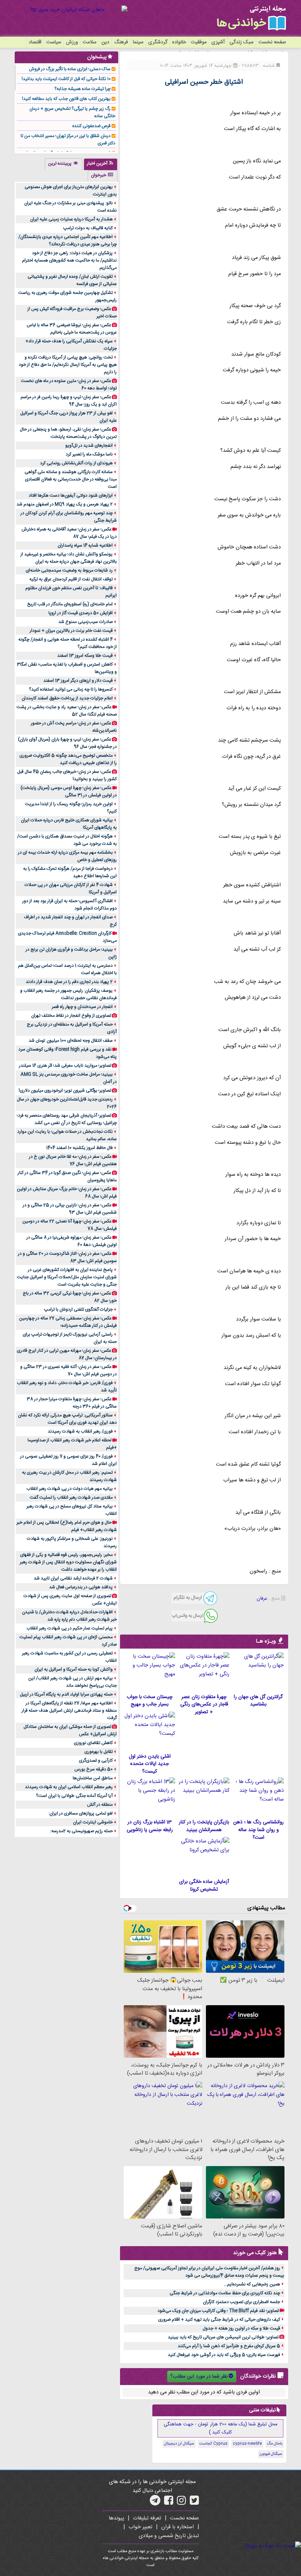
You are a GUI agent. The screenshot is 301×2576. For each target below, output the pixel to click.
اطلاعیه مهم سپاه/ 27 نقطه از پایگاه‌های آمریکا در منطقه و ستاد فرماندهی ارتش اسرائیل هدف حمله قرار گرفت (69, 1711)
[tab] (101, 164)
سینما (138, 42)
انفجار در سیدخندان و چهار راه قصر (82, 1007)
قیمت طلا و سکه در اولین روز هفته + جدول (241, 2328)
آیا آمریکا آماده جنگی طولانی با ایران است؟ (74, 1796)
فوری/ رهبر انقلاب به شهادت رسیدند (80, 1431)
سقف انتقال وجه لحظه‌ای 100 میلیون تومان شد (71, 1041)
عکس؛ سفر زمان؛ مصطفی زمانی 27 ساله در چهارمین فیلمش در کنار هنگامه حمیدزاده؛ (68, 1322)
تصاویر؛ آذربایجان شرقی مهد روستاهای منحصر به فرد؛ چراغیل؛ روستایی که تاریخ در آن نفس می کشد (67, 1119)
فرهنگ (121, 42)
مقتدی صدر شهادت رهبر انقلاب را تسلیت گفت (71, 1498)
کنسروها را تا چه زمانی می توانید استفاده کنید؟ (71, 689)
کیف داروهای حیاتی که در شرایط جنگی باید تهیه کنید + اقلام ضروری (219, 2320)
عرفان (262, 1599)
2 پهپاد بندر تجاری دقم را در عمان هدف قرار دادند (69, 982)
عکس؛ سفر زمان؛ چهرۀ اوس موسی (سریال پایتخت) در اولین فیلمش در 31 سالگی (69, 792)
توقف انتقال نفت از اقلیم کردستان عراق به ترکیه (71, 579)
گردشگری (158, 42)
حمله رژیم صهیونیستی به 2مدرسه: (81, 1831)
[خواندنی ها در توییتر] (194, 2503)
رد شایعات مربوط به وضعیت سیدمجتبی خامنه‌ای (69, 570)
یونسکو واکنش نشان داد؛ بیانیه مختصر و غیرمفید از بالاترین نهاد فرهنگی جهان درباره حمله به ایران (69, 558)
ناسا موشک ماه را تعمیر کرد (89, 454)
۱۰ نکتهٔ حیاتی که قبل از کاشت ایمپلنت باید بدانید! (66, 79)
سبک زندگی (242, 42)
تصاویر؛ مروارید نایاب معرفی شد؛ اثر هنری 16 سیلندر (65, 1066)
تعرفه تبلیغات (147, 2518)
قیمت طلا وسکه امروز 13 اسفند (85, 656)
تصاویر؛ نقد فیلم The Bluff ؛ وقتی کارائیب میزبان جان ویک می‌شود (218, 2311)
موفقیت (199, 42)
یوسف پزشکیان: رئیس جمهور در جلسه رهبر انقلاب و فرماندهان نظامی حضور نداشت (68, 994)
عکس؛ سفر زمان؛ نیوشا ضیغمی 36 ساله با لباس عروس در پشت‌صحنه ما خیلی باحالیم (72, 329)
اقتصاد (35, 42)
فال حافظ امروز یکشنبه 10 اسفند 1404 (79, 1148)
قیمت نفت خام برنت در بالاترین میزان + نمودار (71, 631)
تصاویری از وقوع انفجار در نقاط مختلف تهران (71, 1016)
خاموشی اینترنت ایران (93, 1822)
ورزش (72, 42)
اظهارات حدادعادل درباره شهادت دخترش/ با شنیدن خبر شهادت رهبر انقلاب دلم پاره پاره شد (69, 1616)
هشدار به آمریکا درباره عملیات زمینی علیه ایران (71, 219)
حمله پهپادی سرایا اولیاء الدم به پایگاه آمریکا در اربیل (66, 1694)
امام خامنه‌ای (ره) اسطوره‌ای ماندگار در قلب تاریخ (70, 604)
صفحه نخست (272, 42)
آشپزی (218, 42)
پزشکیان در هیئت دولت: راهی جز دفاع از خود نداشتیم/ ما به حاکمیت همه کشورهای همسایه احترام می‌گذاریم (69, 260)
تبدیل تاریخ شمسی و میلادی (169, 2536)
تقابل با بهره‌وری (99, 1752)
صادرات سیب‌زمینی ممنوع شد (86, 622)
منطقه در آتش (100, 1805)
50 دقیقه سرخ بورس (94, 1769)
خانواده (179, 42)
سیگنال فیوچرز (271, 2454)
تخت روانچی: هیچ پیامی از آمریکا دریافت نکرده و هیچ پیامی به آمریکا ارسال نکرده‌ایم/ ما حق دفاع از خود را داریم (68, 365)
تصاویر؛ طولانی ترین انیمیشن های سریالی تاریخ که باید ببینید (223, 2337)
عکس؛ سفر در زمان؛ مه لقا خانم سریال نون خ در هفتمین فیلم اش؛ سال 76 (73, 1160)
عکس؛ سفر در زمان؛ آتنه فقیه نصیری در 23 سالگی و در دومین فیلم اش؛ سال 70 (68, 1370)
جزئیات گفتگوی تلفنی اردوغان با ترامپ (78, 1309)
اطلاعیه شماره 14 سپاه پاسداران (85, 545)
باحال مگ (275, 2444)
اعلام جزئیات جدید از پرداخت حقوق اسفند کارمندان (67, 698)
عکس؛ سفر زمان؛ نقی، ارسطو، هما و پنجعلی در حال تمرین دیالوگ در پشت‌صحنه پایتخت (68, 433)
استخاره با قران (177, 2527)
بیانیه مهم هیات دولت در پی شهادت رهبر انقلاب (70, 1489)
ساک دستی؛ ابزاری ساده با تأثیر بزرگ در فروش (70, 69)
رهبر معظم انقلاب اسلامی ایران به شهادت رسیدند (69, 1787)
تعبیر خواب (140, 2527)
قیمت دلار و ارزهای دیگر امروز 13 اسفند (78, 681)
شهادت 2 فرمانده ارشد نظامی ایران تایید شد (73, 1578)
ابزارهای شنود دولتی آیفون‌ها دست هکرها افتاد (71, 496)
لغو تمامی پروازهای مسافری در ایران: (81, 1813)
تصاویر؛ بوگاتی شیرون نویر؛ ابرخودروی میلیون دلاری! (65, 1091)
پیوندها (116, 2518)
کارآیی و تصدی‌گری (96, 1761)
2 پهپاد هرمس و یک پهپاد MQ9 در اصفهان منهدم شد (65, 504)
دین (105, 42)
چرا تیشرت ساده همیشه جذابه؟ (82, 89)
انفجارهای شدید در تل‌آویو (89, 446)
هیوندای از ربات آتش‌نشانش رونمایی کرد (76, 463)
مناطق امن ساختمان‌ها (93, 1778)
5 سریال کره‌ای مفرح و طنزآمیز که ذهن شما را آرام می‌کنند (229, 2346)
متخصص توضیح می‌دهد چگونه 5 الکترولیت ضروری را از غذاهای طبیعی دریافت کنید (68, 759)
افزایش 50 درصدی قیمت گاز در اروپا (81, 613)
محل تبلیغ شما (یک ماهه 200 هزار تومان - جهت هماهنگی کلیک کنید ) (221, 2428)
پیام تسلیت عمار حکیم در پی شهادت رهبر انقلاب (70, 1628)
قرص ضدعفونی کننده (91, 126)
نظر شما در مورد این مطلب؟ (199, 2377)
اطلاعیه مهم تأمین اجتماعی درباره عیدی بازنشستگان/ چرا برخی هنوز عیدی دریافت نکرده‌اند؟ (68, 241)
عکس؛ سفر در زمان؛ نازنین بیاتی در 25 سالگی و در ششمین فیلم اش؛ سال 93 (70, 1209)
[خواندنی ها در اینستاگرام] (182, 2503)
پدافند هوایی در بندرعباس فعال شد (81, 1587)
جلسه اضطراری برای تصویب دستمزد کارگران (242, 2302)
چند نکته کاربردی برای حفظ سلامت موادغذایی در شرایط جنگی (225, 2293)
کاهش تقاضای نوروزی (93, 1743)
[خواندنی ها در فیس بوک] (169, 2503)
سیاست (54, 42)
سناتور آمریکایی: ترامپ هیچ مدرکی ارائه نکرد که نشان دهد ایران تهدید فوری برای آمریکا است (67, 1419)
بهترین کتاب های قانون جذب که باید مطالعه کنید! (66, 99)
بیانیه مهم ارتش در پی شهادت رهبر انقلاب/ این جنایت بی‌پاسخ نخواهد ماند (72, 1682)
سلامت (90, 42)
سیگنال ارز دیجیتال (179, 2444)
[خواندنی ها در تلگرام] (155, 2503)
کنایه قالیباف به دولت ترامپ (88, 228)
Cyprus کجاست (213, 2444)
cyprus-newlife (247, 2444)
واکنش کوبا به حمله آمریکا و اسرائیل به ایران (74, 1669)
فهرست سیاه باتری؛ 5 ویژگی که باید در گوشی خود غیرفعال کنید (224, 2355)
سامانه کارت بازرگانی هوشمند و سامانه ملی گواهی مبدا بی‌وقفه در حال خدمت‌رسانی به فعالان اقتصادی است (71, 479)
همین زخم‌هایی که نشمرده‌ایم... (252, 2284)
